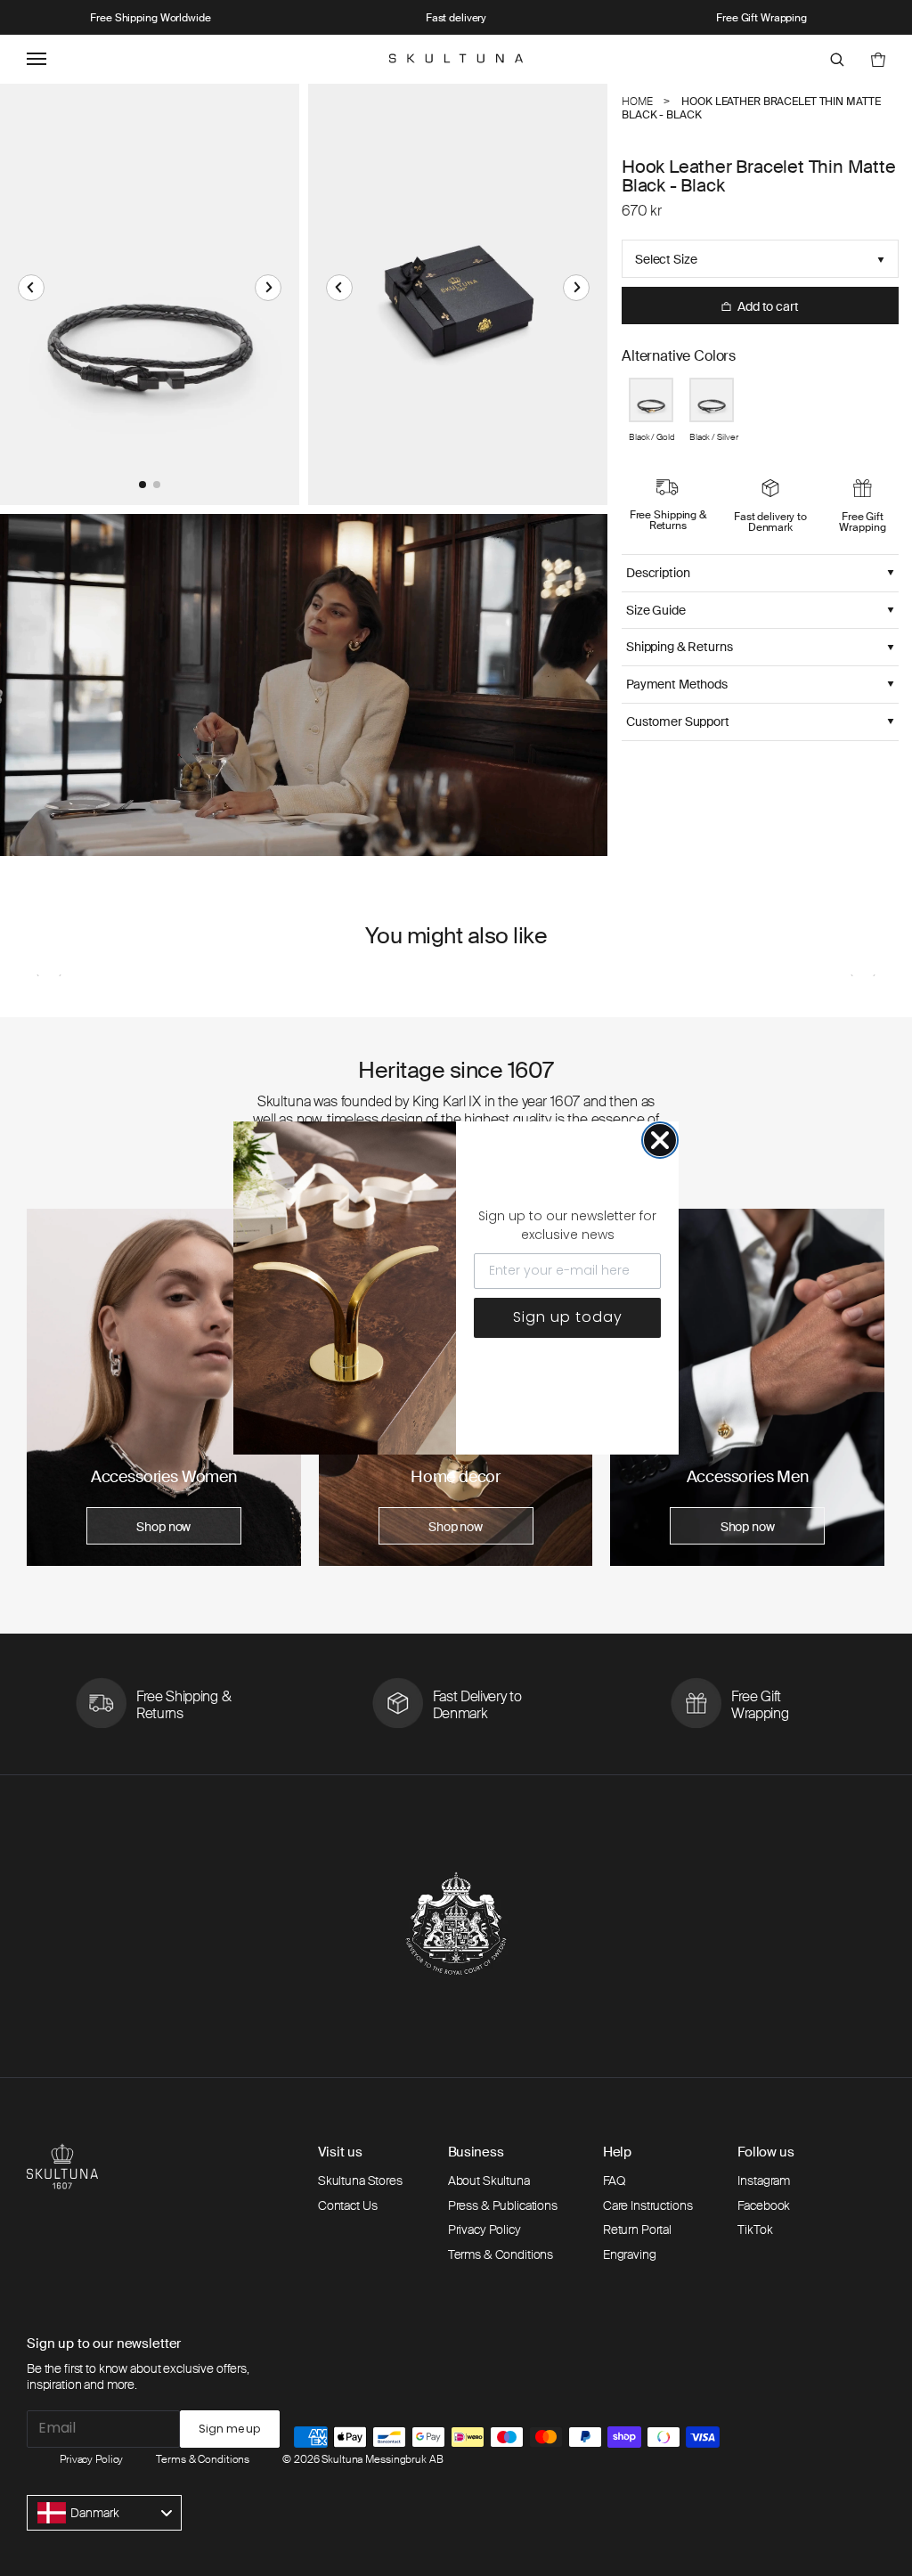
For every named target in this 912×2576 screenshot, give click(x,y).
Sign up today (568, 1317)
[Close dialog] (660, 1140)
